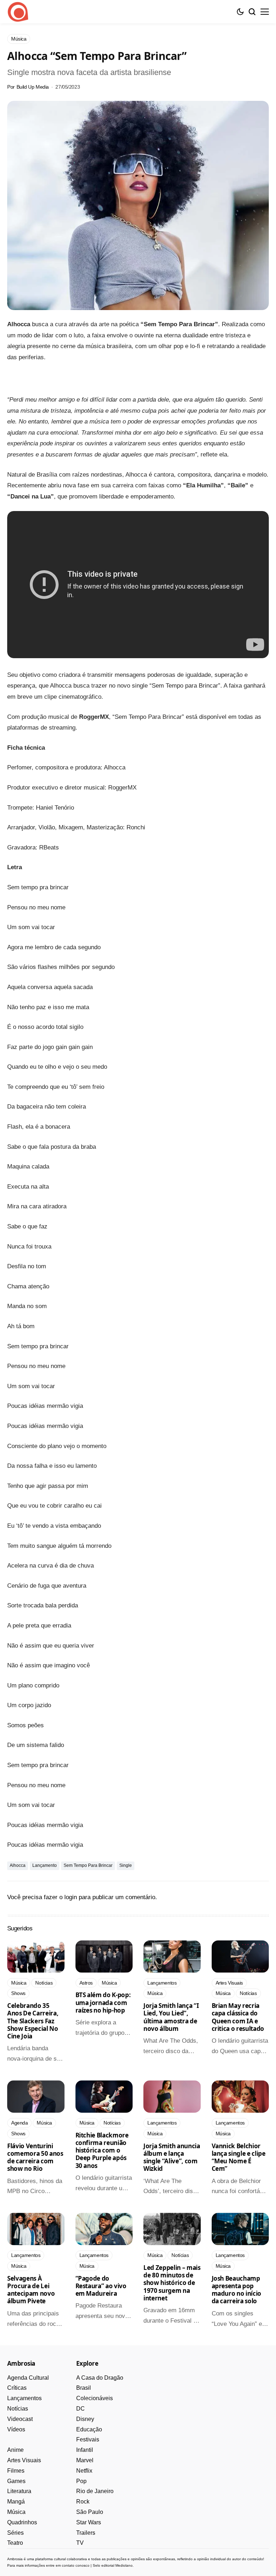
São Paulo (90, 2512)
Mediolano (124, 2565)
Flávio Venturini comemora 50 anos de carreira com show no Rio (35, 2157)
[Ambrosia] (18, 12)
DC (80, 2409)
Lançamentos (24, 2398)
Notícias (18, 2409)
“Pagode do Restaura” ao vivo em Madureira (101, 2286)
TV (80, 2543)
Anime (15, 2450)
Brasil (84, 2388)
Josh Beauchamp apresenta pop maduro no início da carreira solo (237, 2290)
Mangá (16, 2502)
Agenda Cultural (28, 2378)
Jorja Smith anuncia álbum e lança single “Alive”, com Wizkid (172, 2157)
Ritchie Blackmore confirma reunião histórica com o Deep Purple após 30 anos (102, 2150)
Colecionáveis (95, 2398)
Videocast (20, 2419)
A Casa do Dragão (100, 2378)
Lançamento (45, 1865)
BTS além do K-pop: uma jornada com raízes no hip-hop (103, 2003)
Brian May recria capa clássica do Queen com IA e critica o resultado (238, 2017)
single (126, 1865)
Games (16, 2481)
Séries (15, 2533)
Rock (83, 2502)
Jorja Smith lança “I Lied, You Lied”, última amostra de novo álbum (171, 2017)
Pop (81, 2481)
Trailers (86, 2533)
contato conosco (76, 2565)
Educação (89, 2429)
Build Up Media (33, 87)
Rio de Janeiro (95, 2491)
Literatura (19, 2491)
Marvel (85, 2460)
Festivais (88, 2439)
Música (16, 2512)
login (71, 1897)
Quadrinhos (22, 2522)
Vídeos (16, 2429)
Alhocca (18, 1865)
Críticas (17, 2388)
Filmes (16, 2471)
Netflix (84, 2471)
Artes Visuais (24, 2460)
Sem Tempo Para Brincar (88, 1865)
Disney (85, 2419)
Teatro (15, 2543)
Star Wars (89, 2522)
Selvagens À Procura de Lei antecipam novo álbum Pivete (31, 2290)
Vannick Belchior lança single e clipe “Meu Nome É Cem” (239, 2157)
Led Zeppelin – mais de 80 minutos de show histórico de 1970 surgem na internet (172, 2283)
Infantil (85, 2450)
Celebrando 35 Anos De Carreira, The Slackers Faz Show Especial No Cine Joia (33, 2021)
